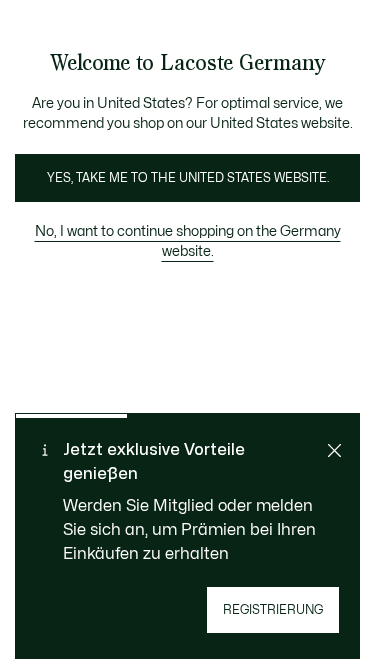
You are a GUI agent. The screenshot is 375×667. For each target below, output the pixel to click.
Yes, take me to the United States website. (188, 178)
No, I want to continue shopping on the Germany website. (188, 241)
